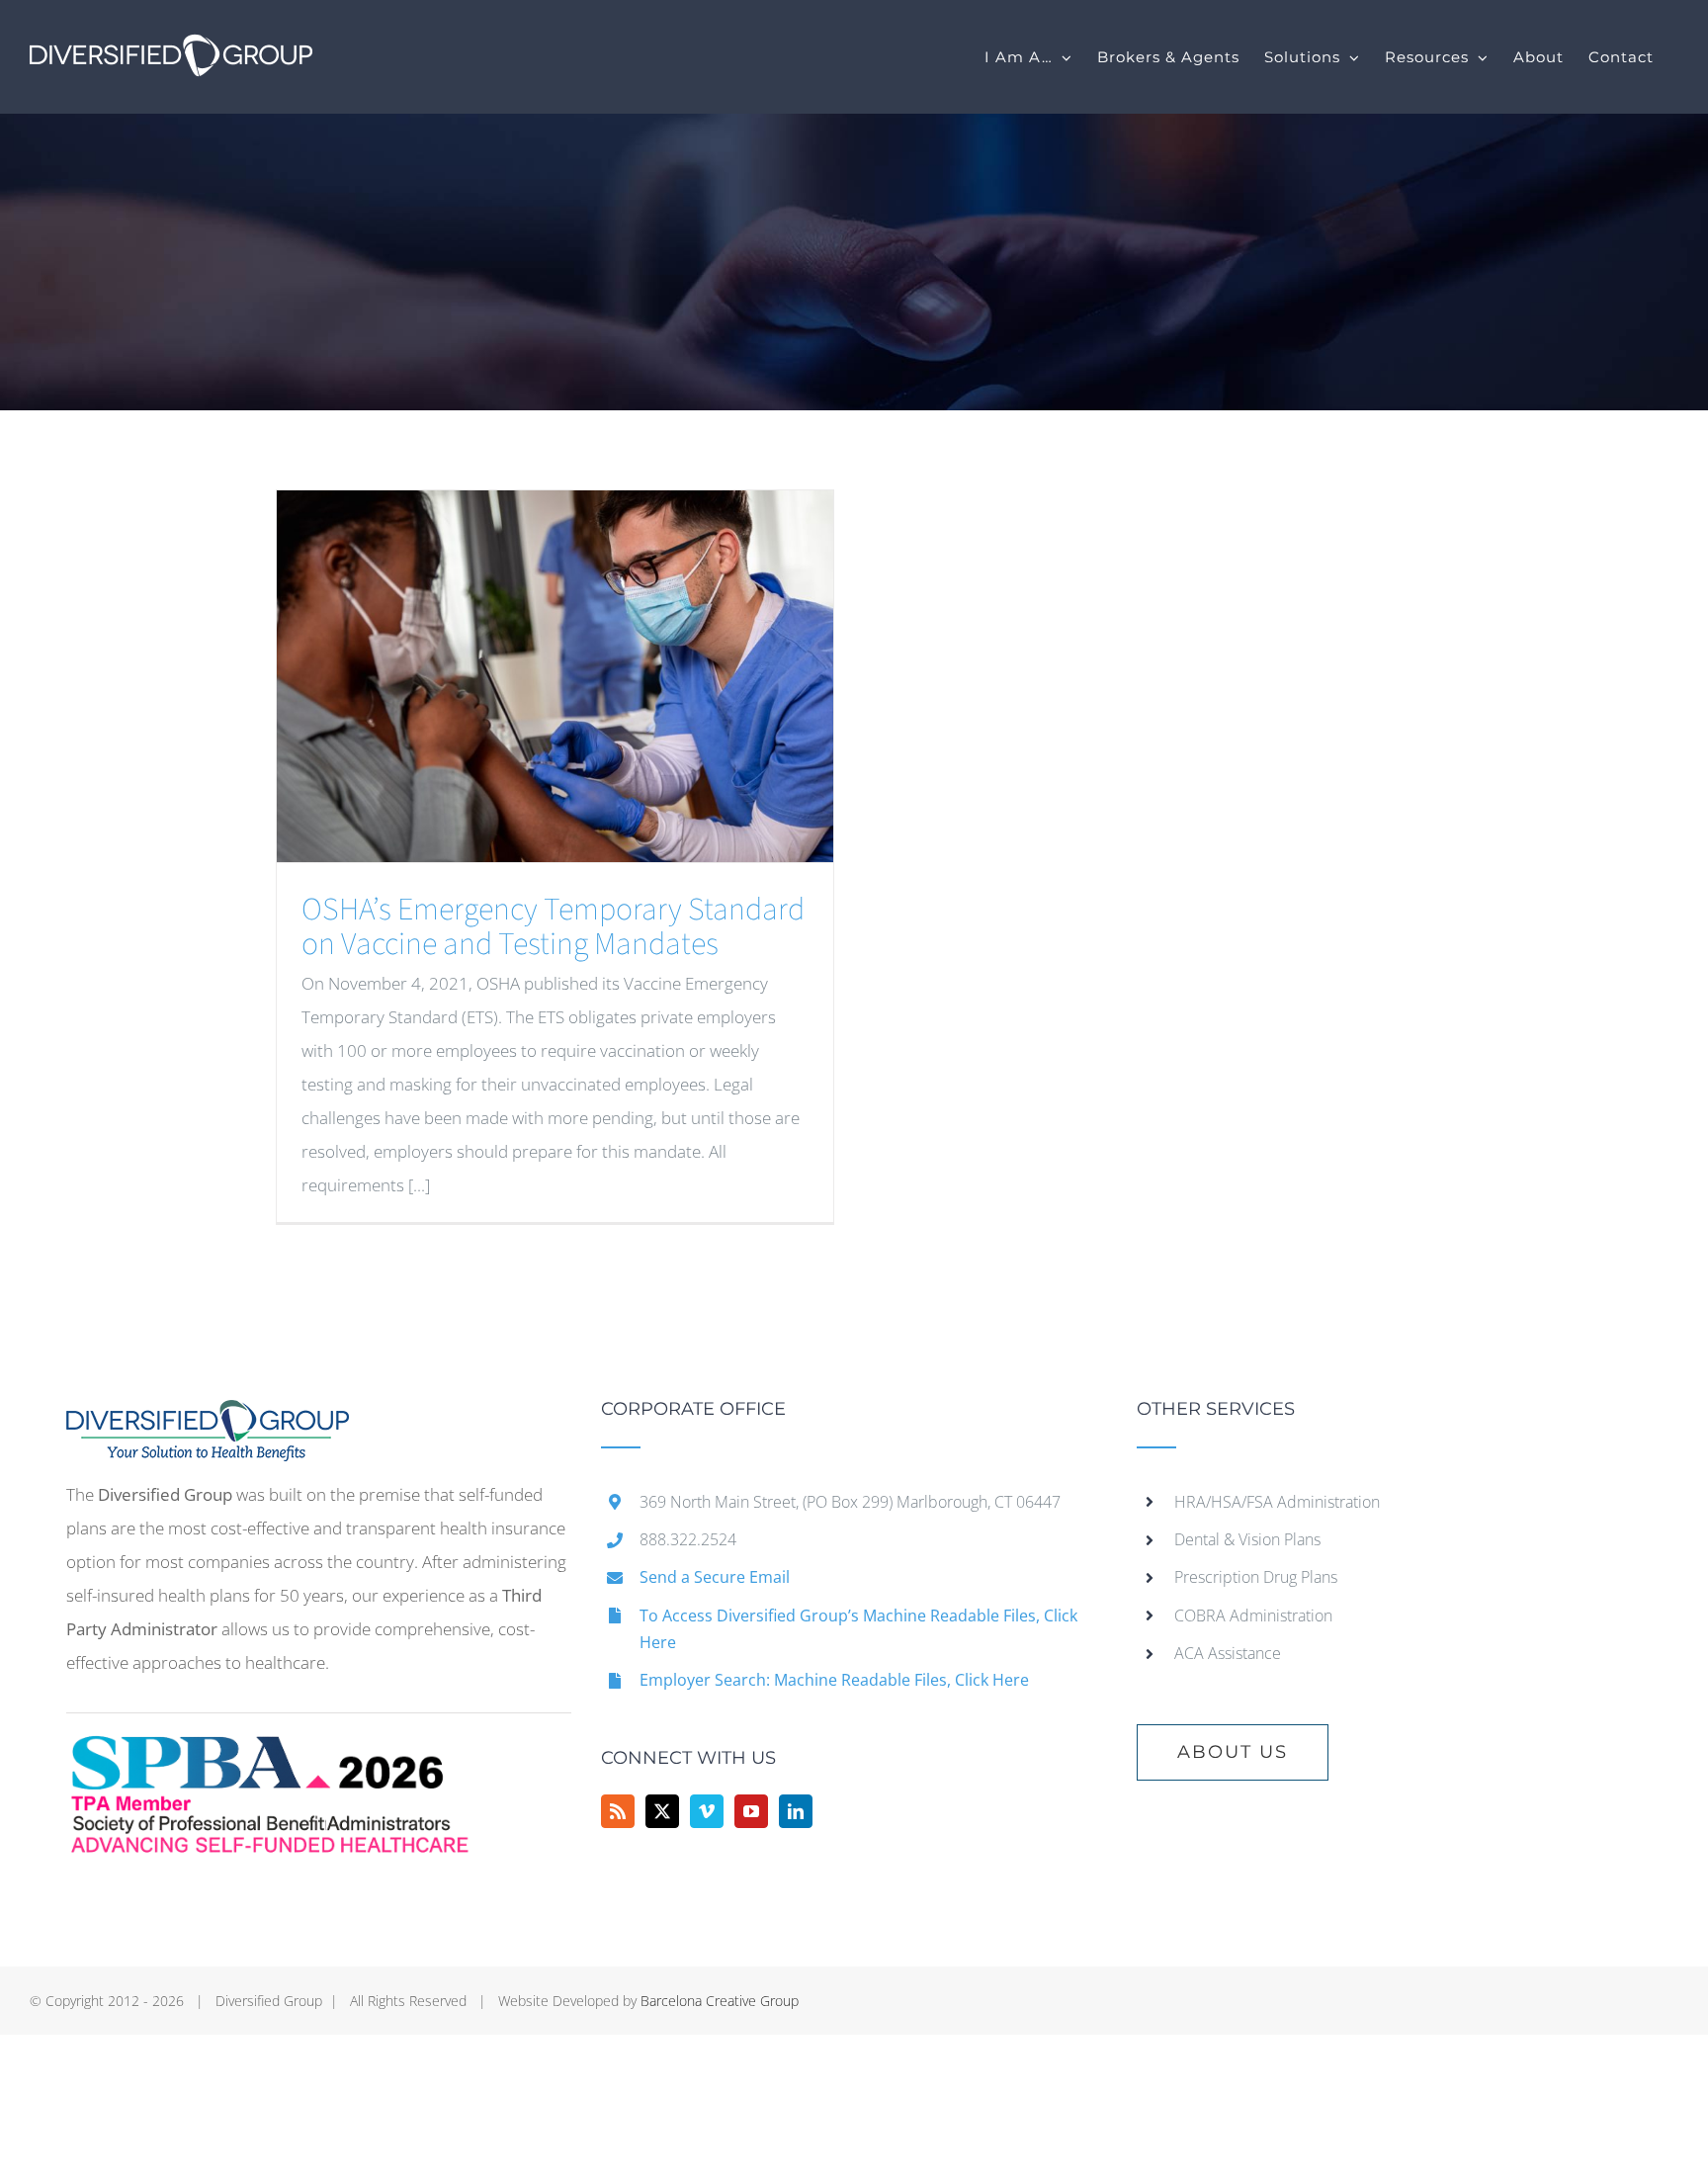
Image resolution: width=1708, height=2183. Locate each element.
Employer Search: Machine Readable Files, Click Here (834, 1680)
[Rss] (618, 1811)
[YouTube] (751, 1811)
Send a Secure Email (715, 1577)
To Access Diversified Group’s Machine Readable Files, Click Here (858, 1629)
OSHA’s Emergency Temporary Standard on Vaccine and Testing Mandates (553, 927)
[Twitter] (662, 1811)
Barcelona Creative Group (720, 2001)
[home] (208, 1416)
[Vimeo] (707, 1811)
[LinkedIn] (796, 1811)
